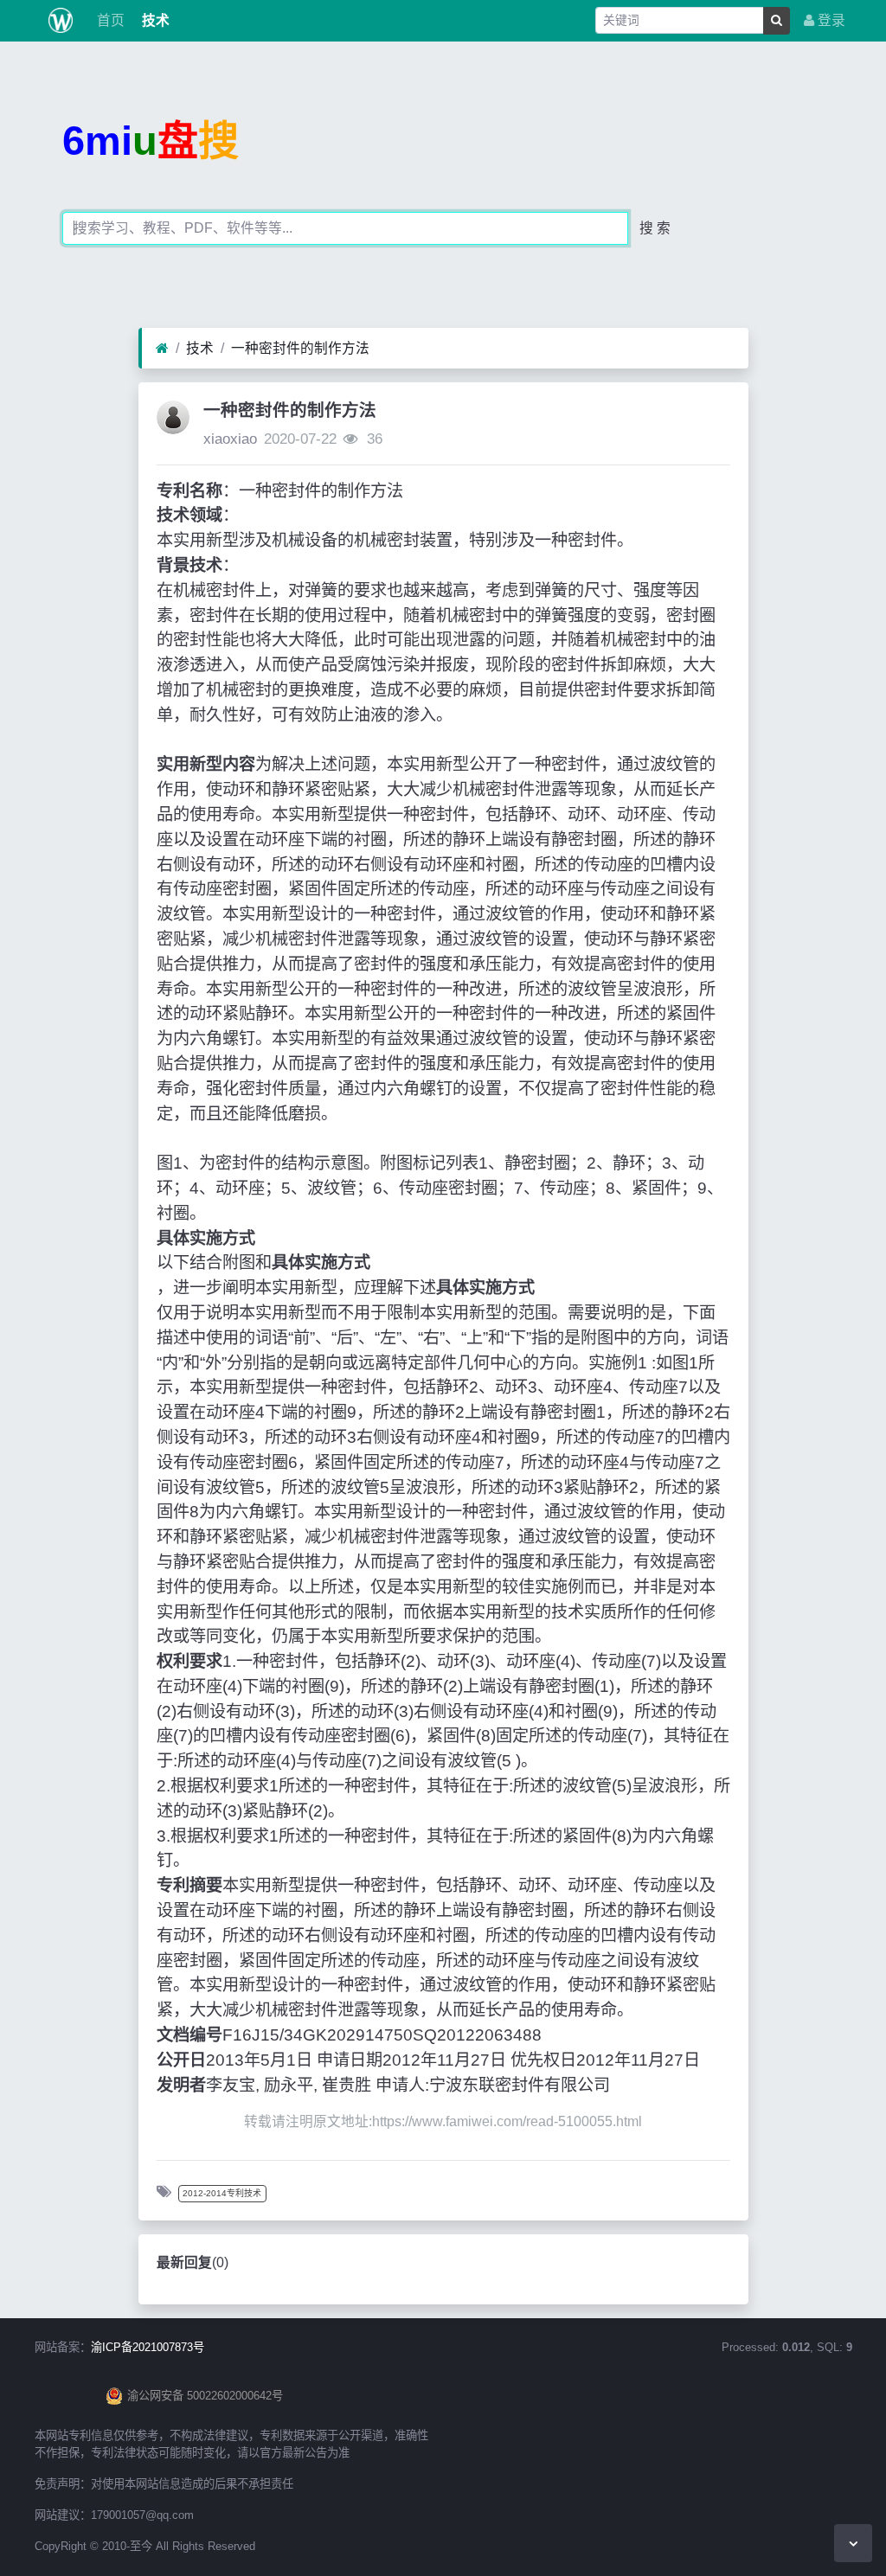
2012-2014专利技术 (222, 2193)
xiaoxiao (230, 439)
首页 (109, 20)
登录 (830, 20)
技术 (154, 20)
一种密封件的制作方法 (300, 348)
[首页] (162, 349)
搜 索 (655, 228)
